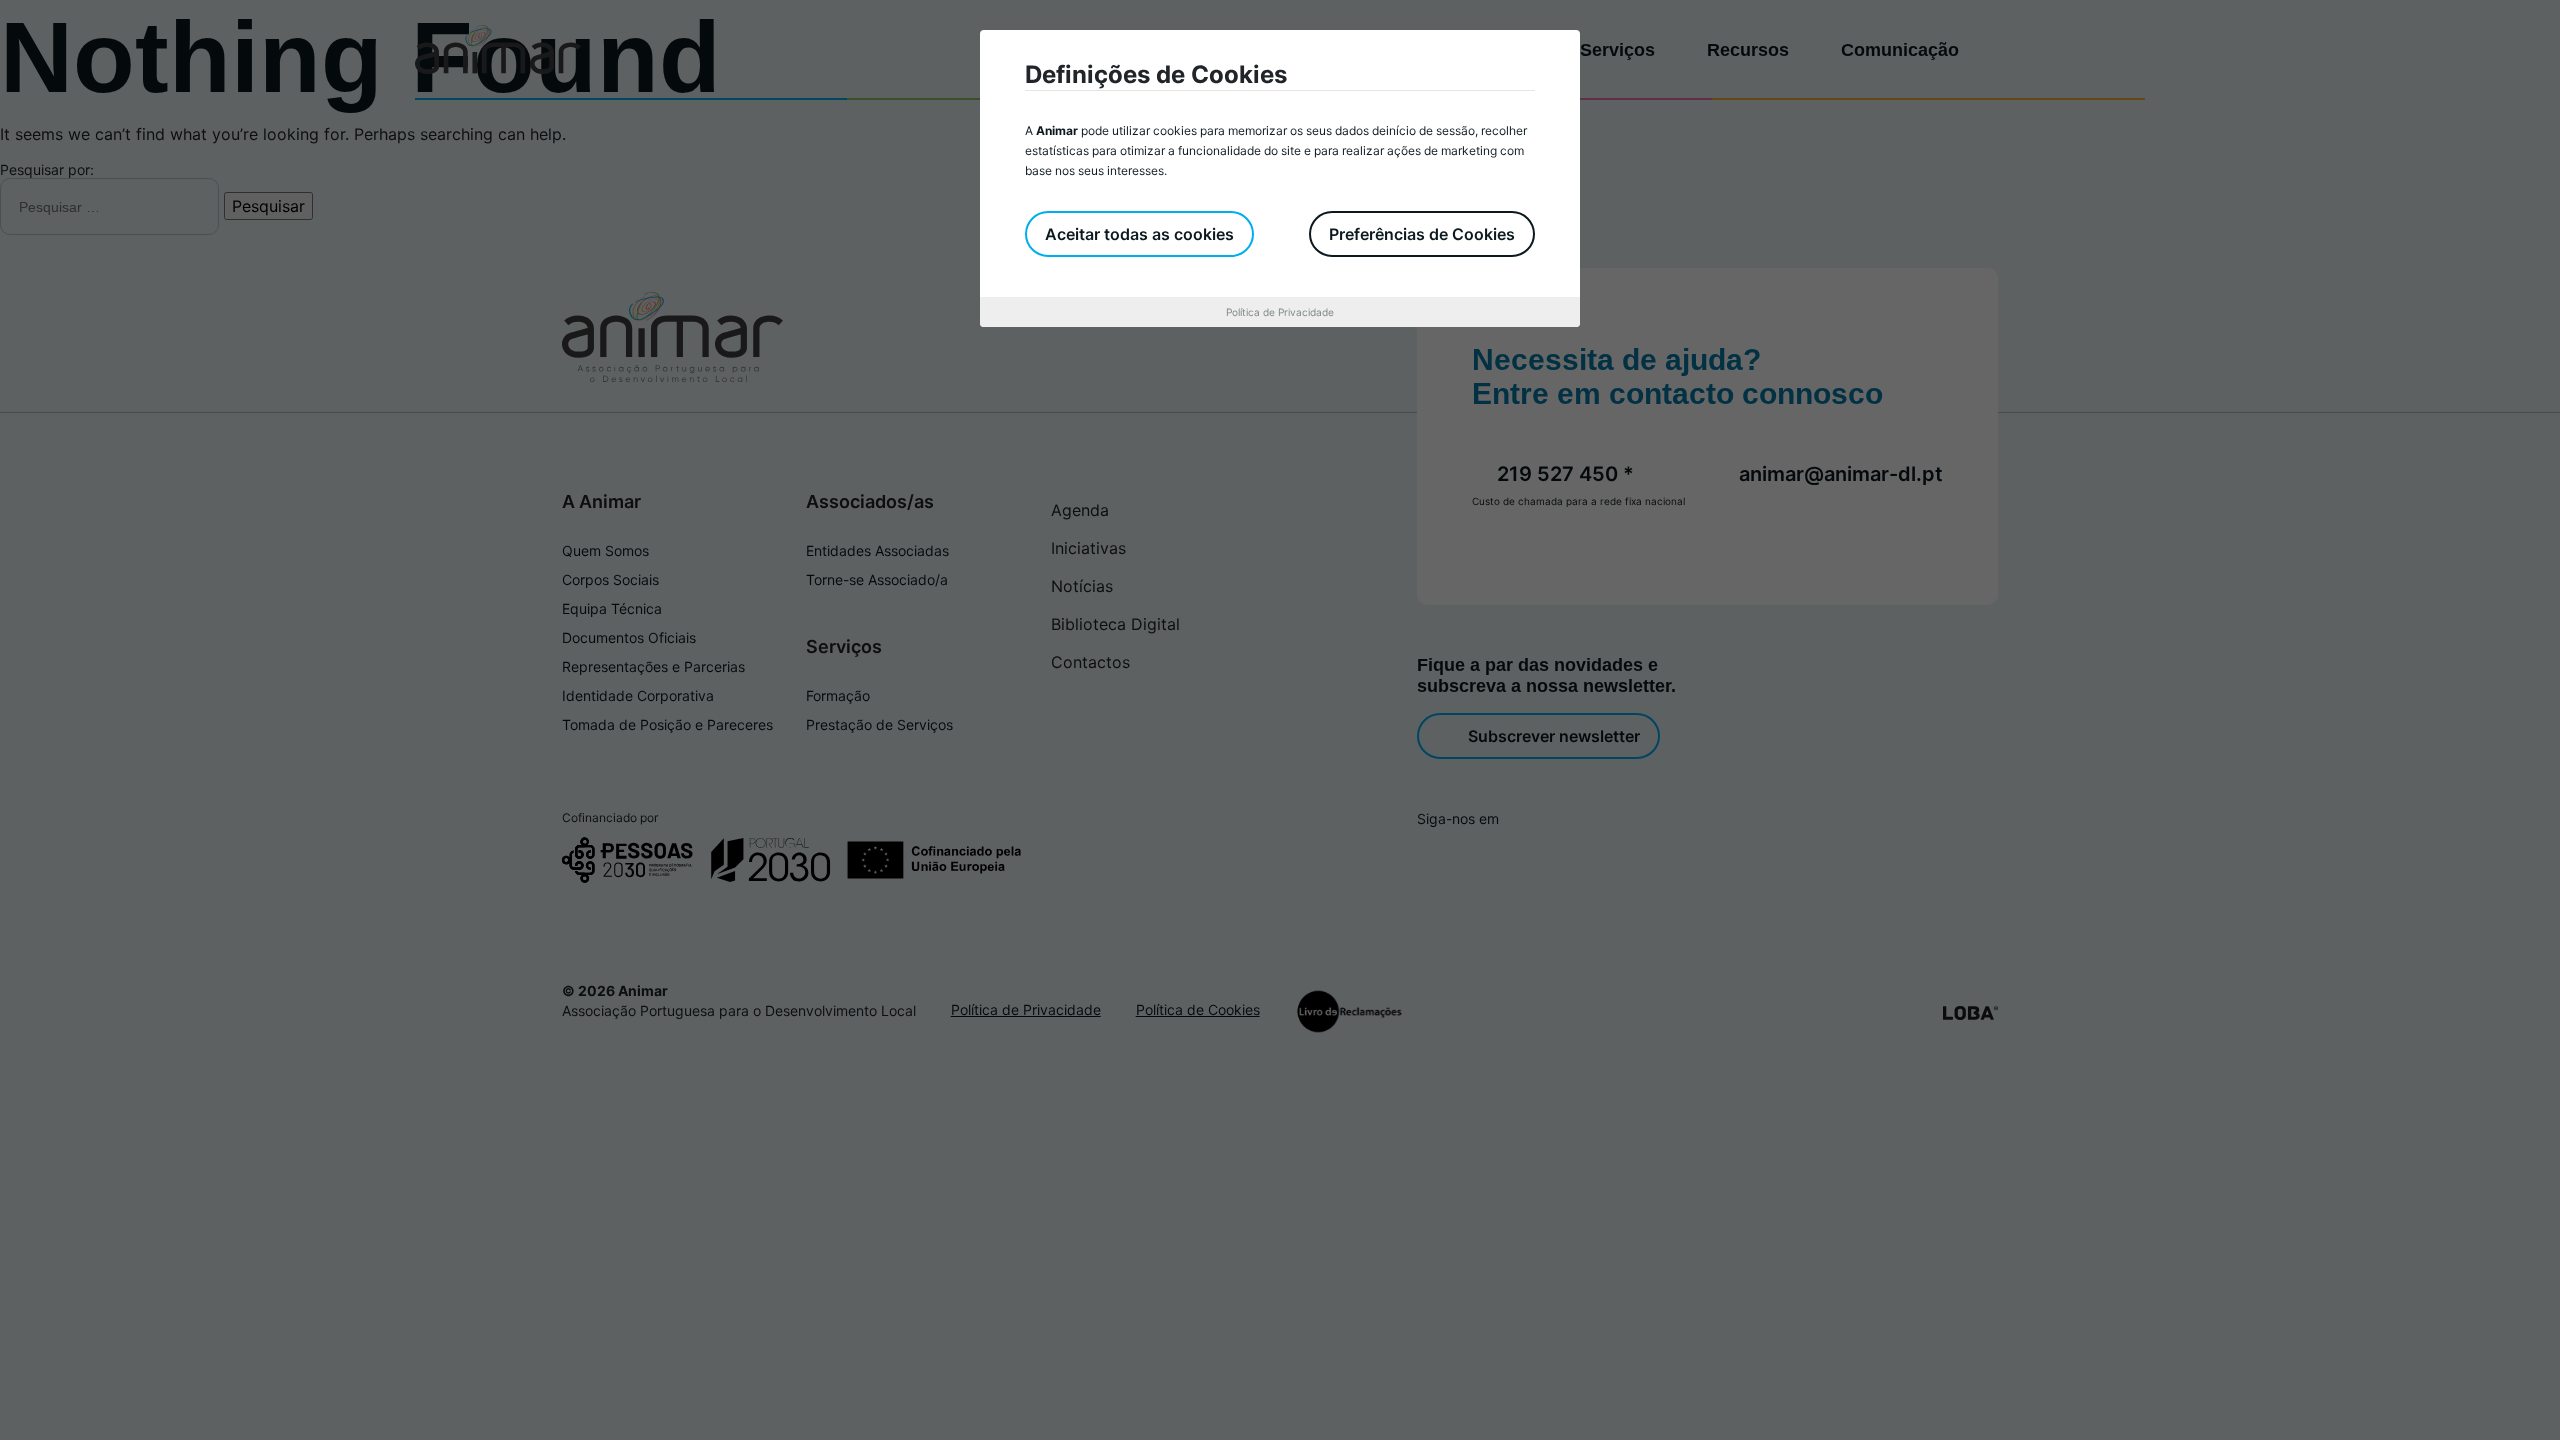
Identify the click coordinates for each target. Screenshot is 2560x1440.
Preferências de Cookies (1422, 234)
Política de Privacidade (1280, 312)
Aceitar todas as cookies (1139, 234)
